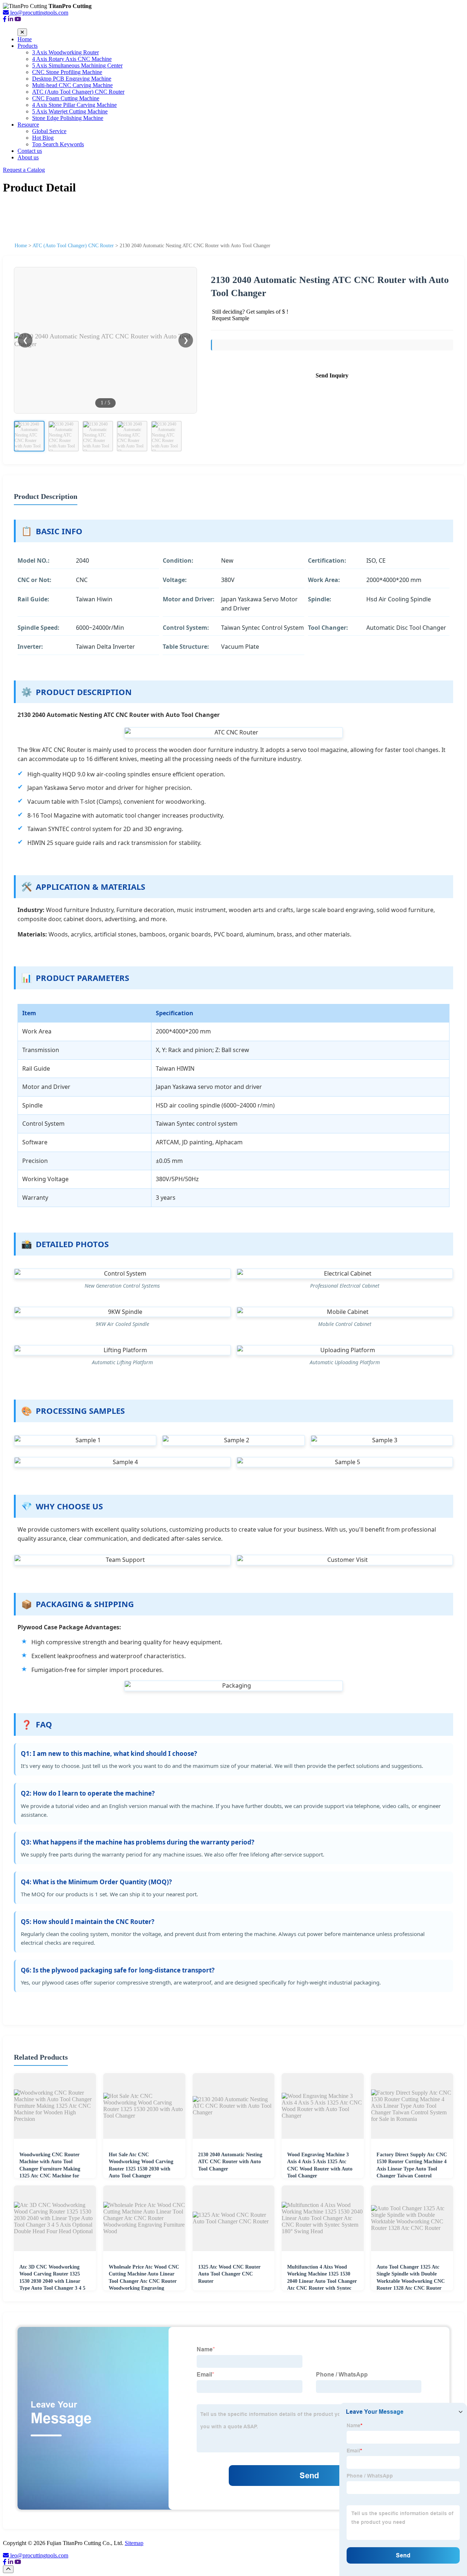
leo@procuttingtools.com (39, 2555)
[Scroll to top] (8, 2569)
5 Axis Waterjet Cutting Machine (70, 111)
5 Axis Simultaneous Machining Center (77, 65)
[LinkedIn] (11, 19)
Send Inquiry (332, 375)
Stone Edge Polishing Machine (68, 118)
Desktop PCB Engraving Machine (72, 79)
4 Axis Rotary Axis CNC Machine (72, 59)
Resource (28, 125)
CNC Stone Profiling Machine (67, 72)
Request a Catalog (24, 170)
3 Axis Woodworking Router (65, 52)
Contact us (30, 151)
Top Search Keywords (58, 144)
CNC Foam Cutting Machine (66, 98)
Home (25, 39)
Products (28, 46)
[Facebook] (5, 19)
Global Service (49, 131)
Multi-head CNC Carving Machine (72, 85)
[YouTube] (18, 19)
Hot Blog (43, 138)
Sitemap (134, 2543)
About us (28, 157)
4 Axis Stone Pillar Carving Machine (74, 105)
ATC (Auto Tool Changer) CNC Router (78, 92)
